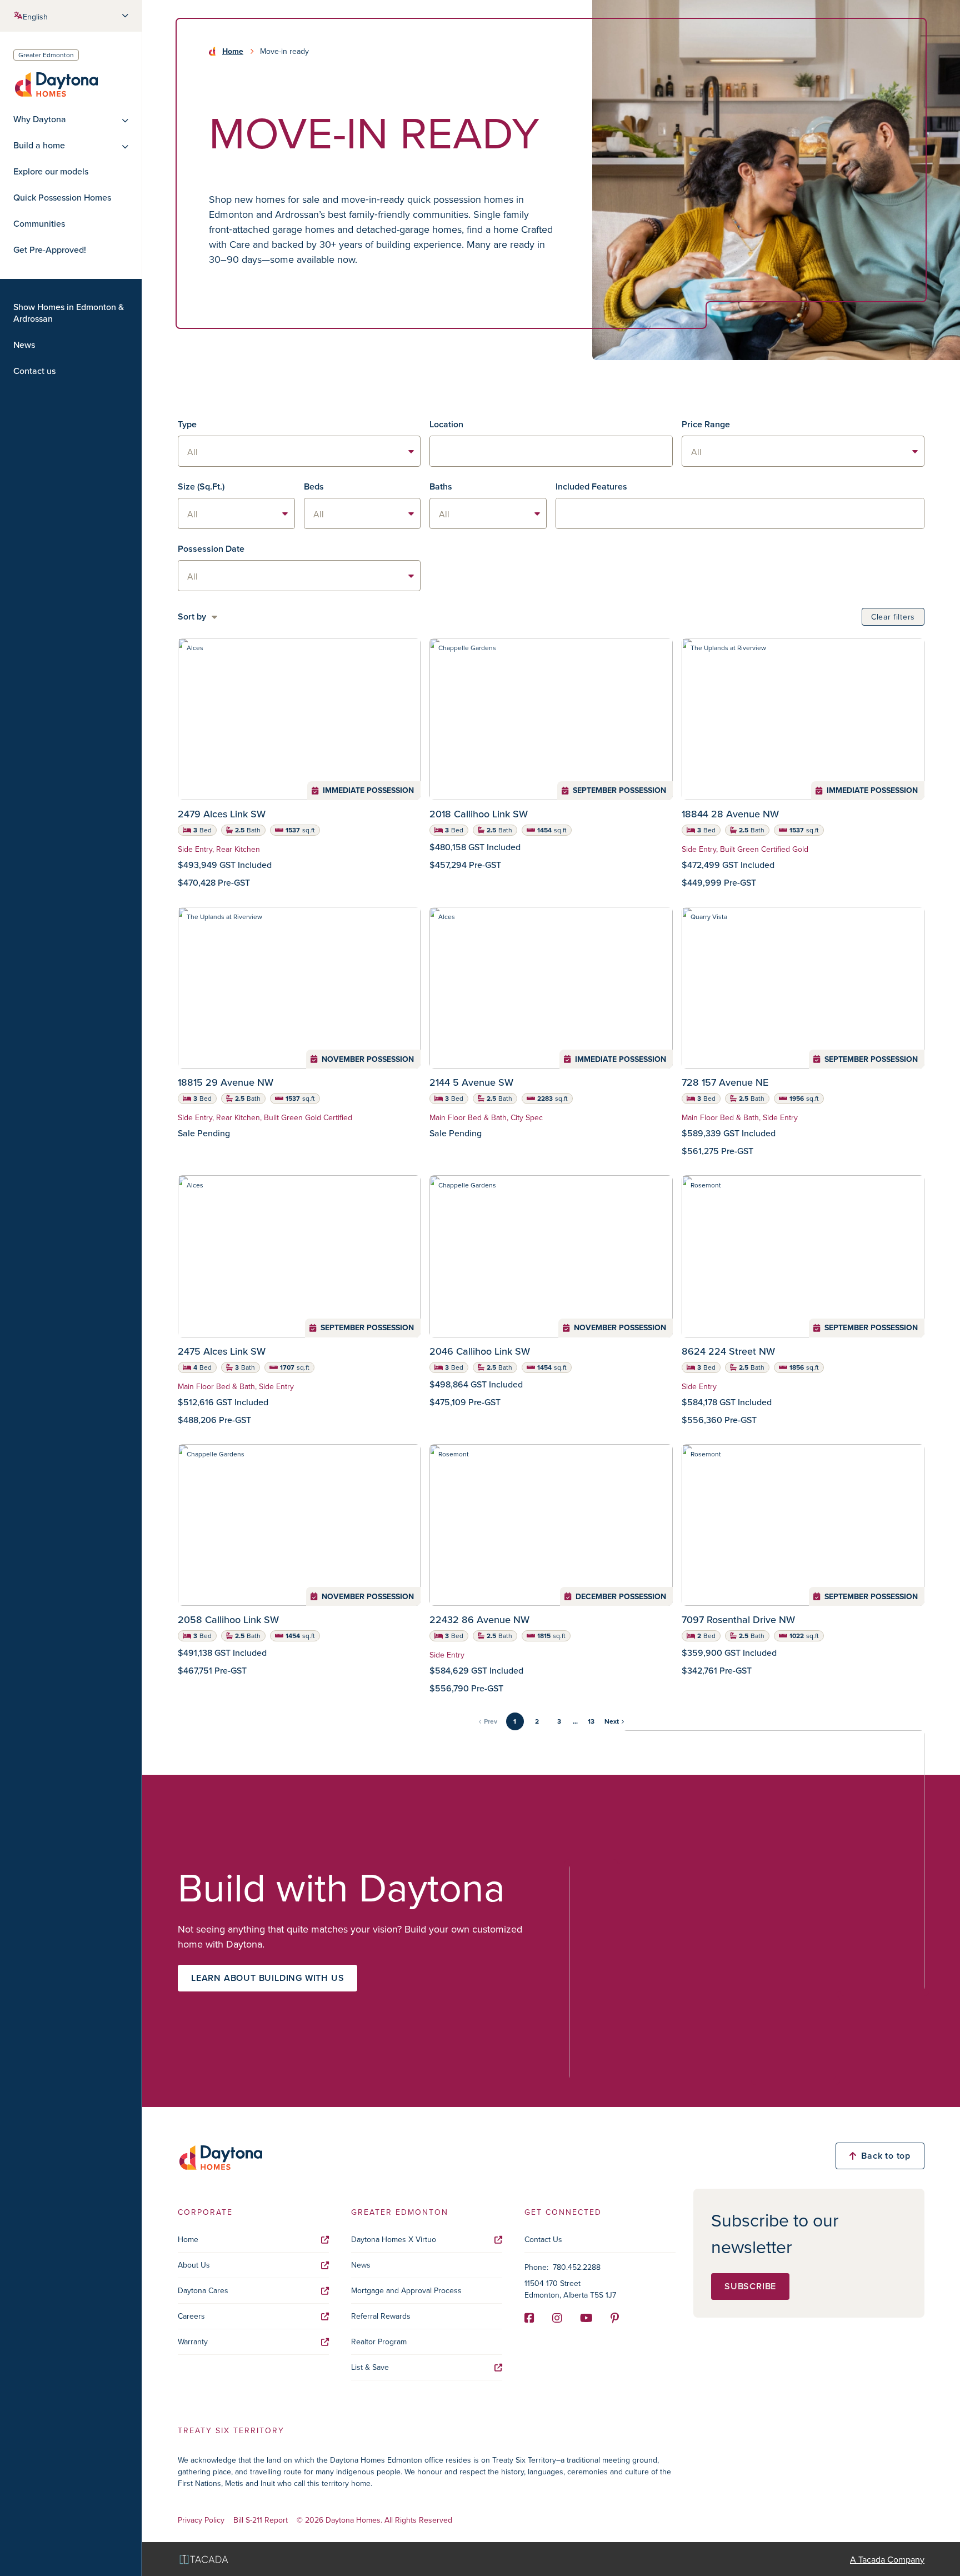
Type (187, 424)
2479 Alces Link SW (222, 814)
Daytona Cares (203, 2290)
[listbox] (299, 451)
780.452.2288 (577, 2267)
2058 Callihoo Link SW (228, 1619)
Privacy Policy (201, 2520)
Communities (39, 224)
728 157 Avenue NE (725, 1082)
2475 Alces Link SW (222, 1351)
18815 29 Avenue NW (226, 1082)
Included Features (591, 486)
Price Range (706, 424)
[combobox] (551, 451)
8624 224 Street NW (728, 1351)
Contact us (34, 371)
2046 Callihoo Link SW (480, 1351)
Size (201, 486)
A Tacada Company (887, 2559)
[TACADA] (204, 2559)
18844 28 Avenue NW (730, 814)
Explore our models (51, 171)
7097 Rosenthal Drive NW (738, 1619)
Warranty (193, 2342)
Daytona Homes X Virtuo (394, 2239)
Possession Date (211, 549)
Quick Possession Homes (62, 198)
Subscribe (750, 2286)
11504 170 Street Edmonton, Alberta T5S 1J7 (570, 2289)
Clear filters (893, 617)
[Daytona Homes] (56, 84)
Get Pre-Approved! (50, 250)
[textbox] (551, 451)
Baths (441, 486)
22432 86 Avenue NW (479, 1619)
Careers (191, 2316)
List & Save (370, 2367)
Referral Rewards (381, 2316)
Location (446, 424)
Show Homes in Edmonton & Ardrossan (69, 313)
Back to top (886, 2156)
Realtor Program (379, 2342)
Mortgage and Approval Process (406, 2290)
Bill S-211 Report (261, 2520)
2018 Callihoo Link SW (479, 814)
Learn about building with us (267, 1978)
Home (233, 51)
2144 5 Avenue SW (471, 1082)
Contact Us (543, 2239)
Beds (314, 486)
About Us (194, 2265)
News (24, 345)
